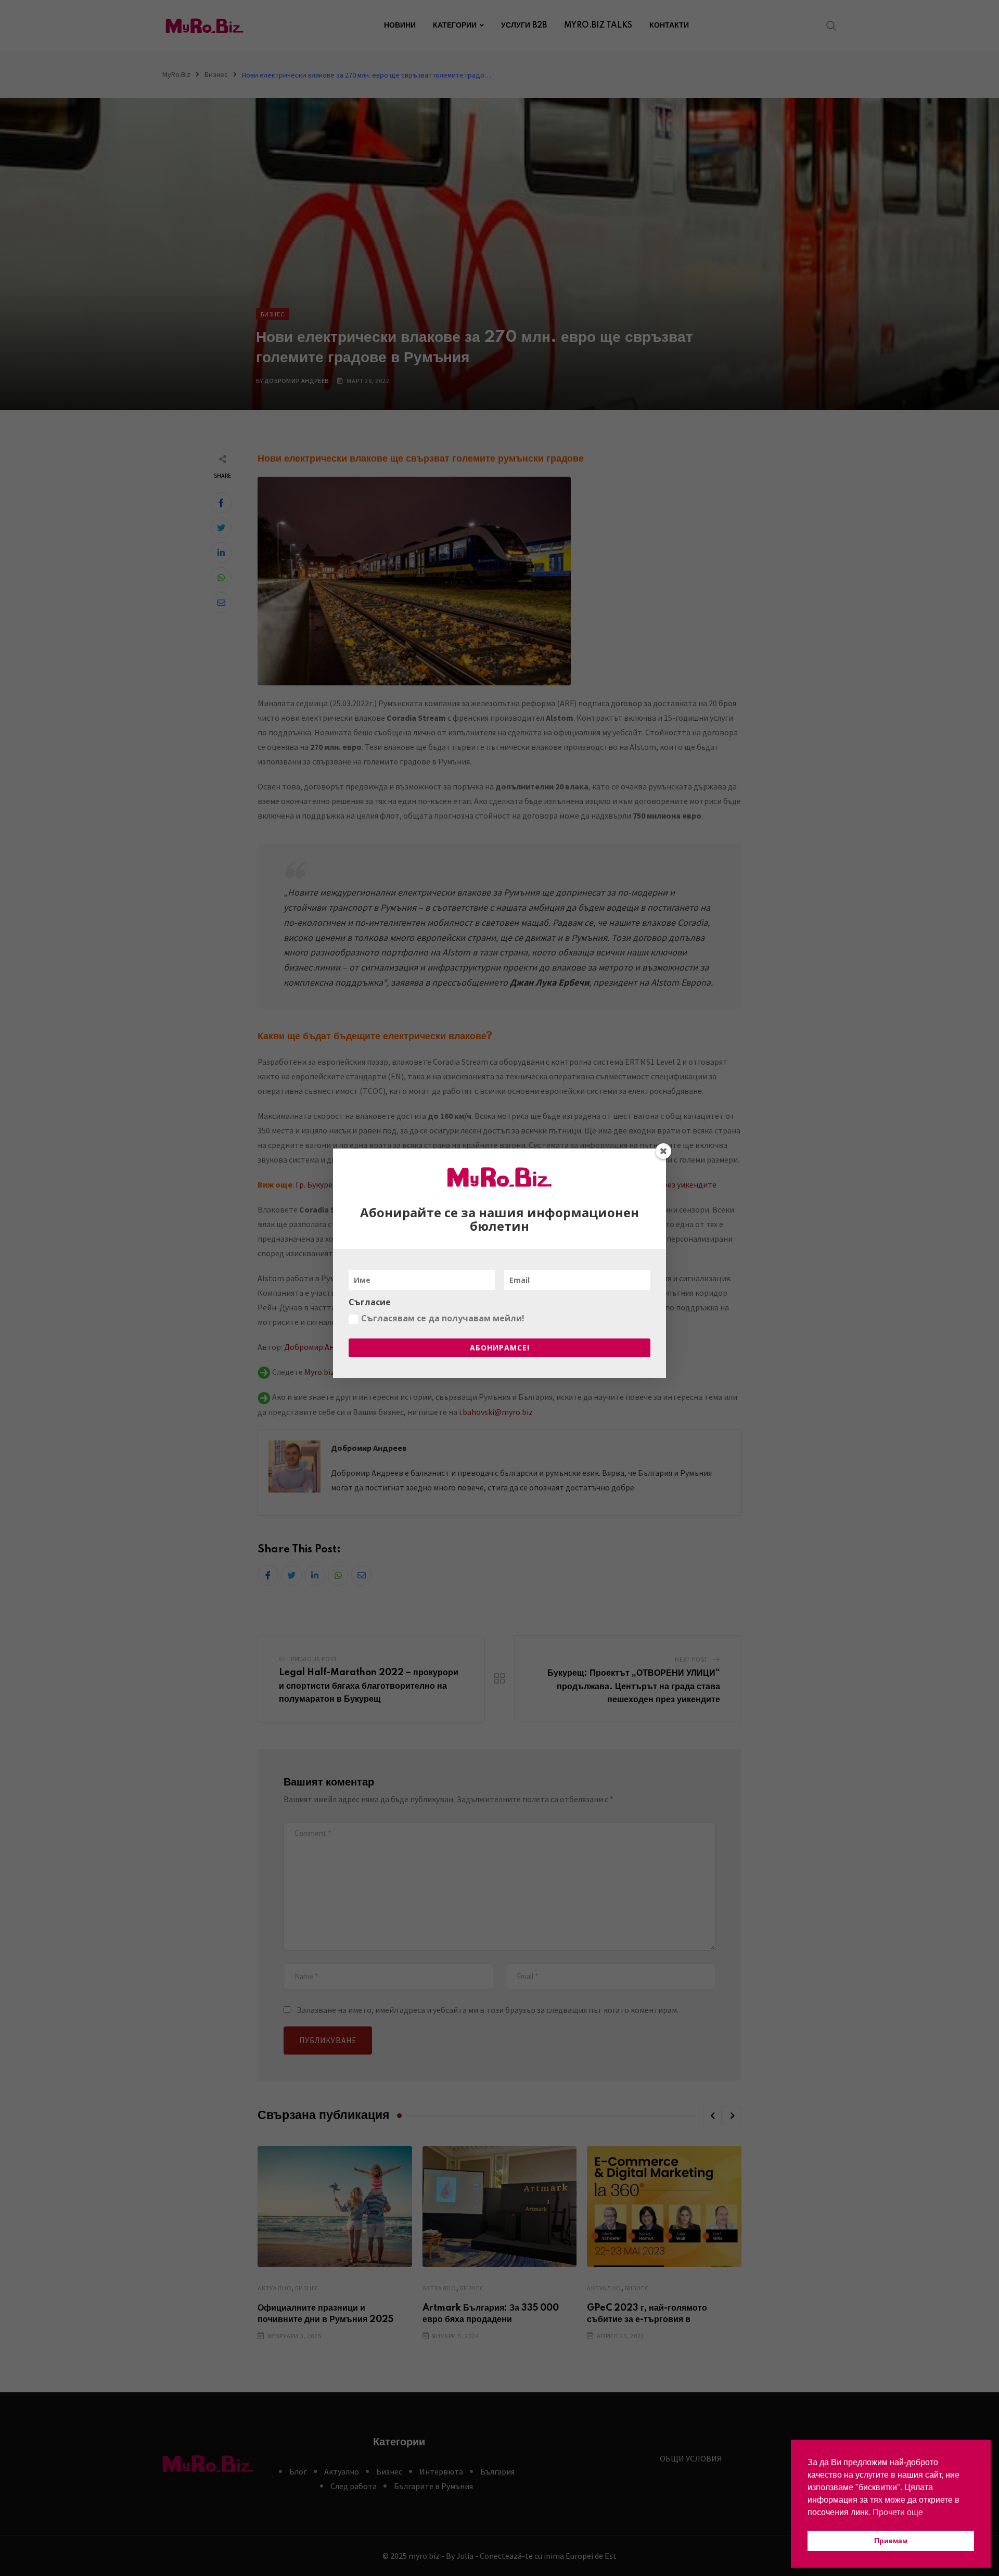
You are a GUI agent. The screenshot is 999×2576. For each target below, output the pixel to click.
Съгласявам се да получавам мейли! (443, 1318)
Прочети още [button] (898, 2512)
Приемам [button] (891, 2541)
